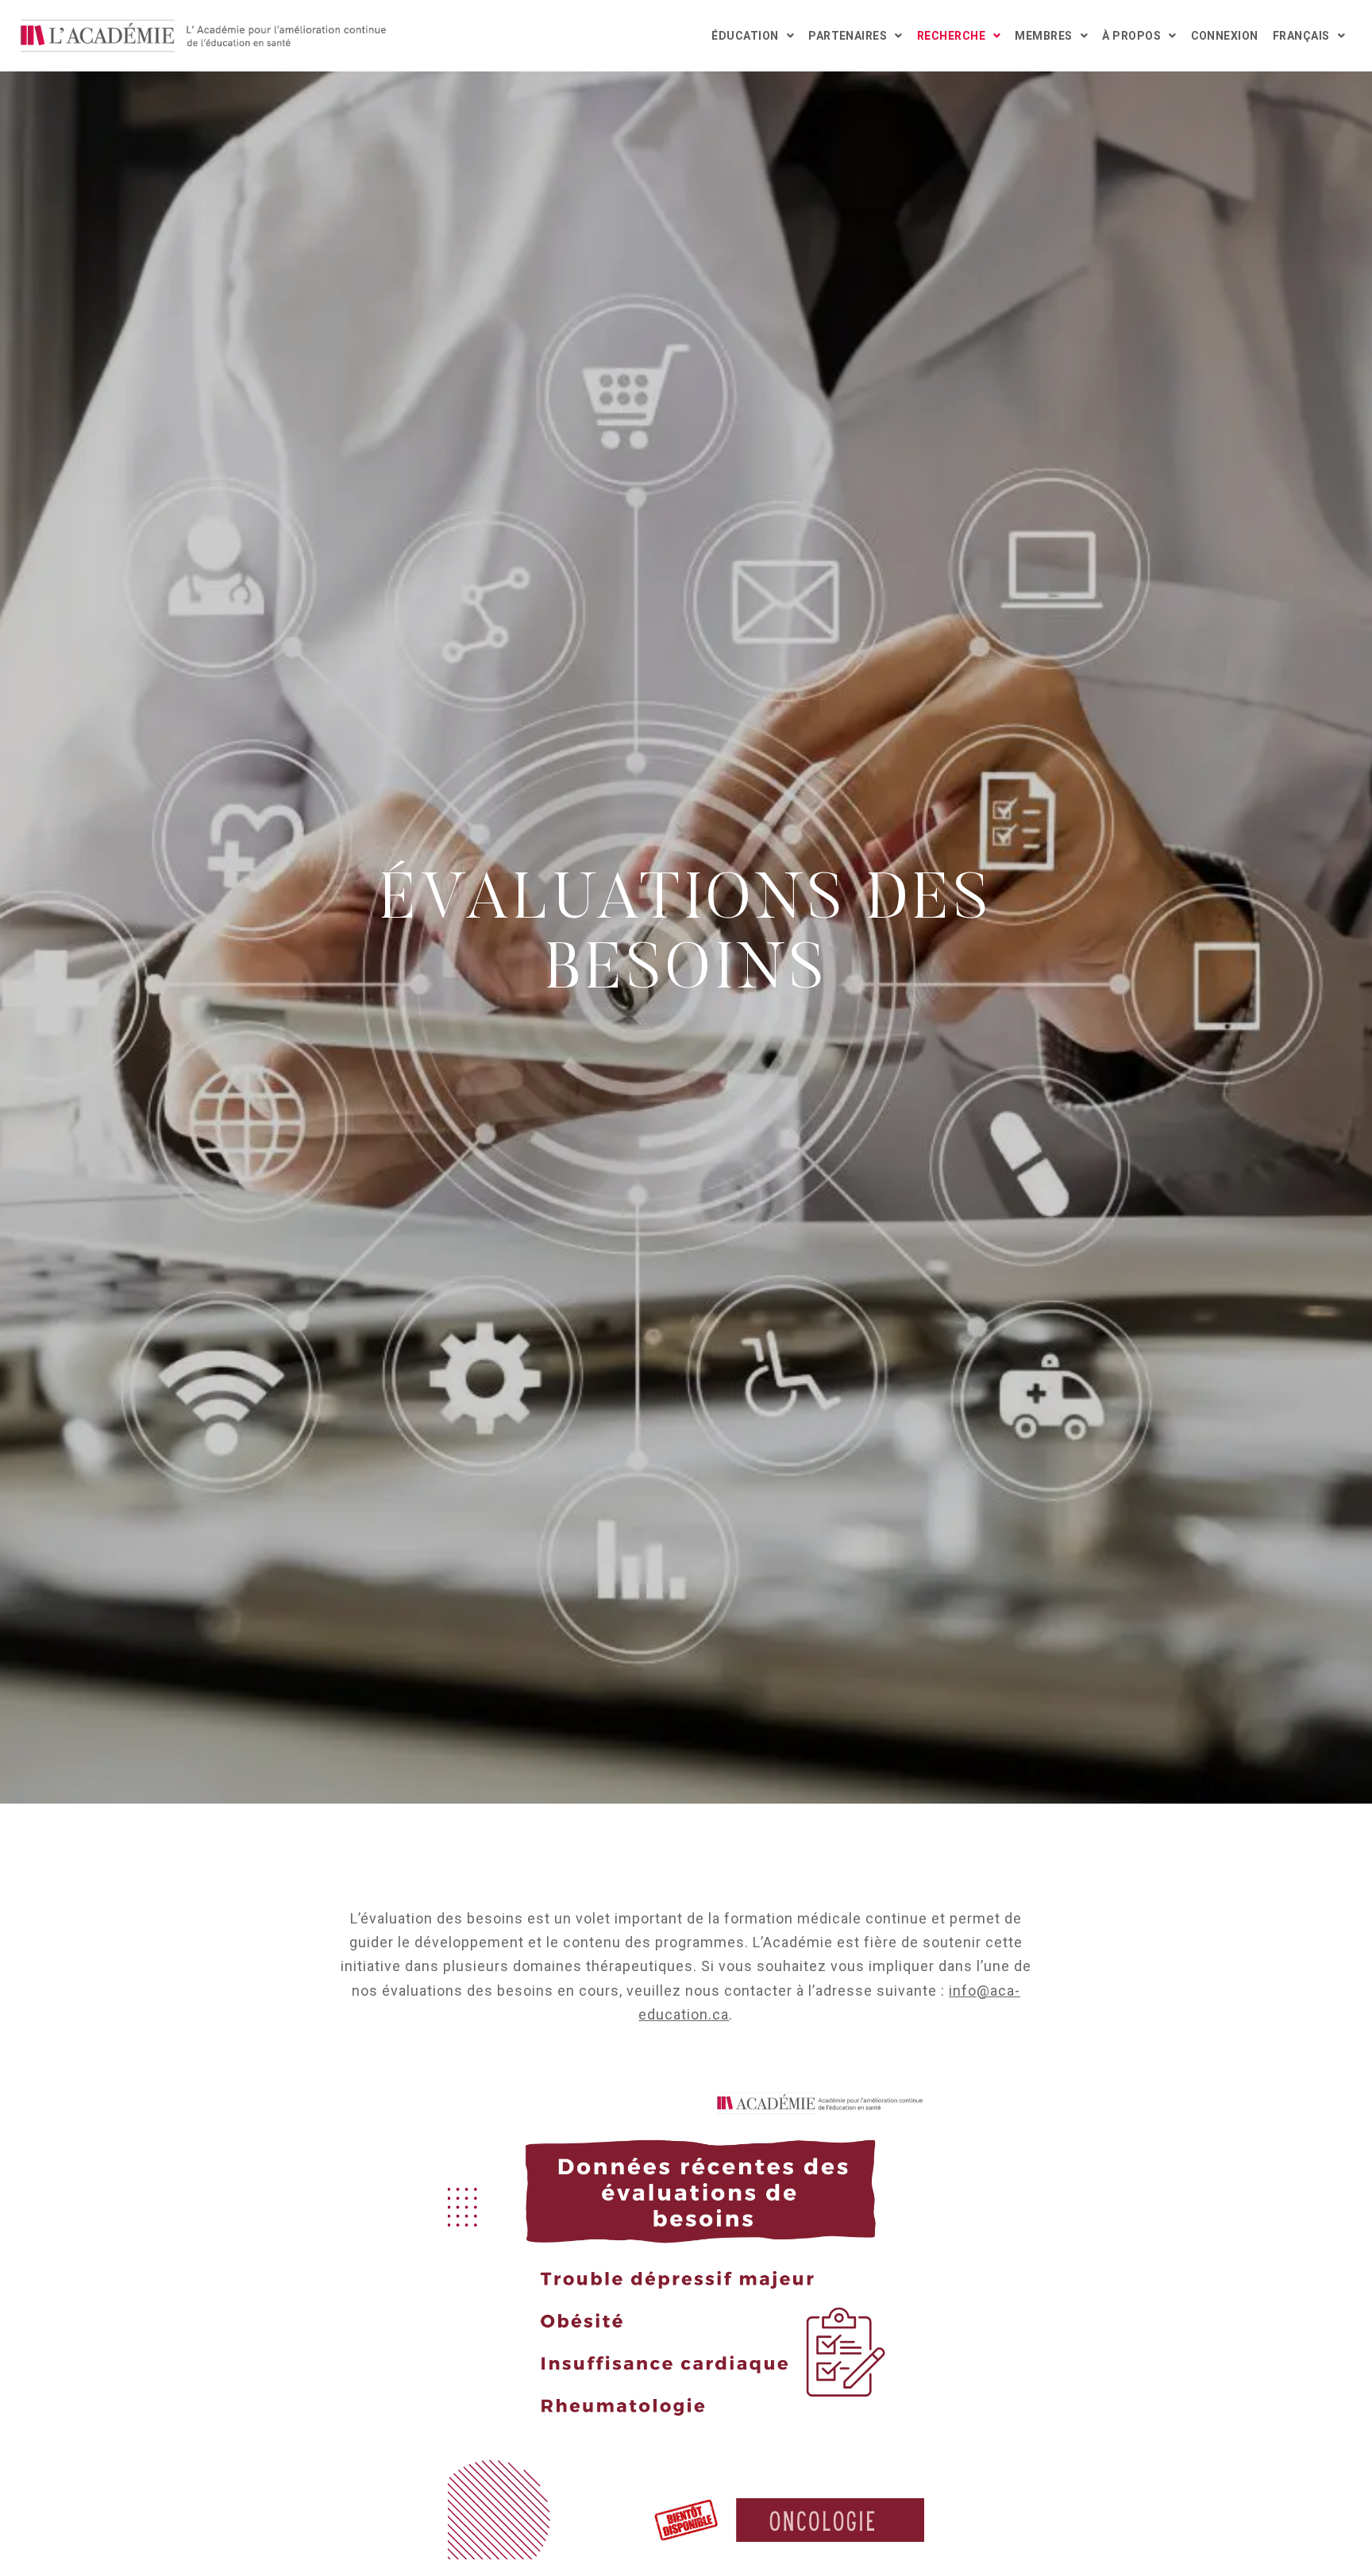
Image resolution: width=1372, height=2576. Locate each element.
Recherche (951, 36)
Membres (1043, 36)
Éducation (745, 36)
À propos (1131, 36)
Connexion (1225, 36)
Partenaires (848, 36)
